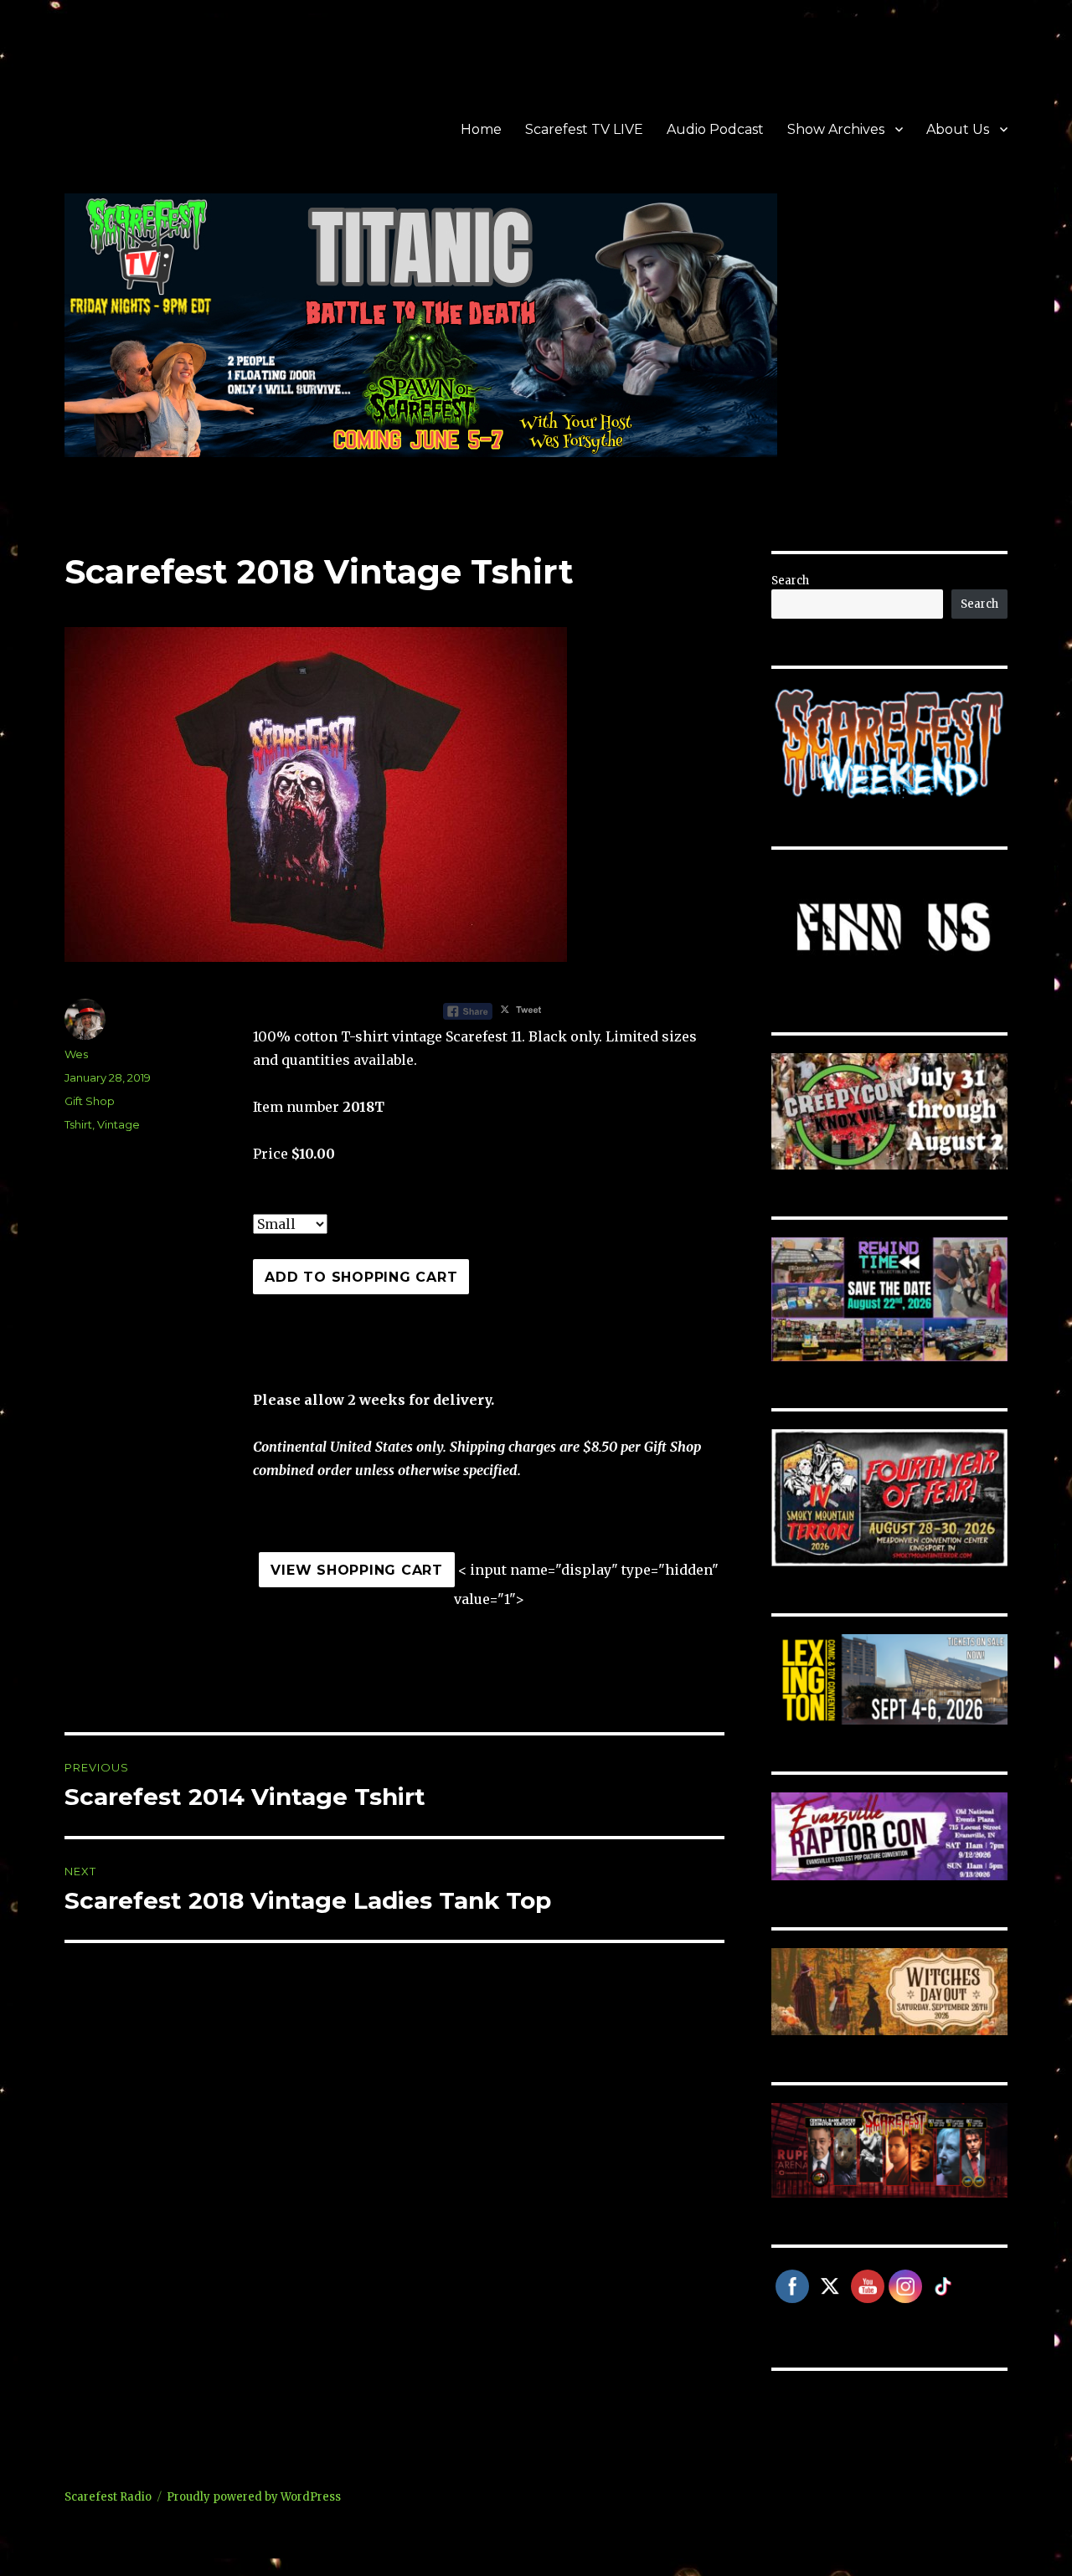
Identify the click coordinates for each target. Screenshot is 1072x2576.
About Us (958, 129)
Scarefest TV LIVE (584, 129)
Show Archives (836, 129)
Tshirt (78, 1124)
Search (790, 581)
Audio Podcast (715, 129)
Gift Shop (90, 1101)
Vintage (119, 1124)
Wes (76, 1054)
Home (481, 129)
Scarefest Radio (108, 2497)
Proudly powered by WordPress (254, 2497)
